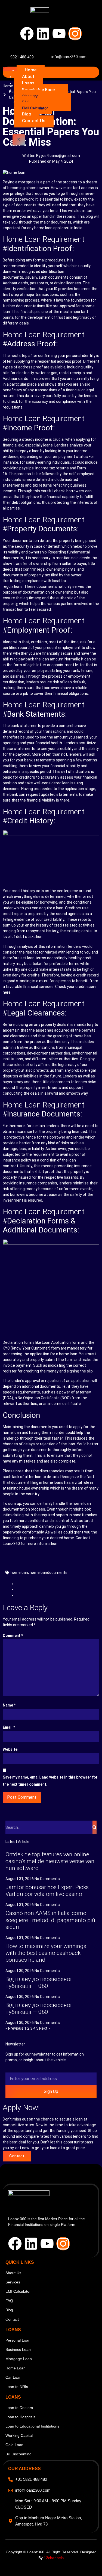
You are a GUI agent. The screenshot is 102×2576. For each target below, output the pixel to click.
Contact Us (34, 121)
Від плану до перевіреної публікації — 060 (38, 1983)
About (28, 77)
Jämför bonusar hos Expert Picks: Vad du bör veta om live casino (47, 1891)
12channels (54, 2558)
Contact (17, 2156)
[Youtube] (59, 34)
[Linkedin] (43, 34)
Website (10, 1749)
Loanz (28, 83)
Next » (45, 2028)
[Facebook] (27, 34)
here (7, 992)
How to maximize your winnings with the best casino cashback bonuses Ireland (46, 1953)
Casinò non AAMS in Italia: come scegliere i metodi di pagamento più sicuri (50, 1920)
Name (9, 1705)
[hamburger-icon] (10, 69)
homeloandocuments (49, 1573)
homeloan (19, 1573)
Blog (27, 114)
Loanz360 (11, 1544)
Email (9, 1727)
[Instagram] (75, 34)
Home (31, 70)
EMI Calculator (35, 108)
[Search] (95, 1827)
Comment (13, 1636)
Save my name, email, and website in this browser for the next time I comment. (50, 1781)
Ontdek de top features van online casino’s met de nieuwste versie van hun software (50, 1861)
